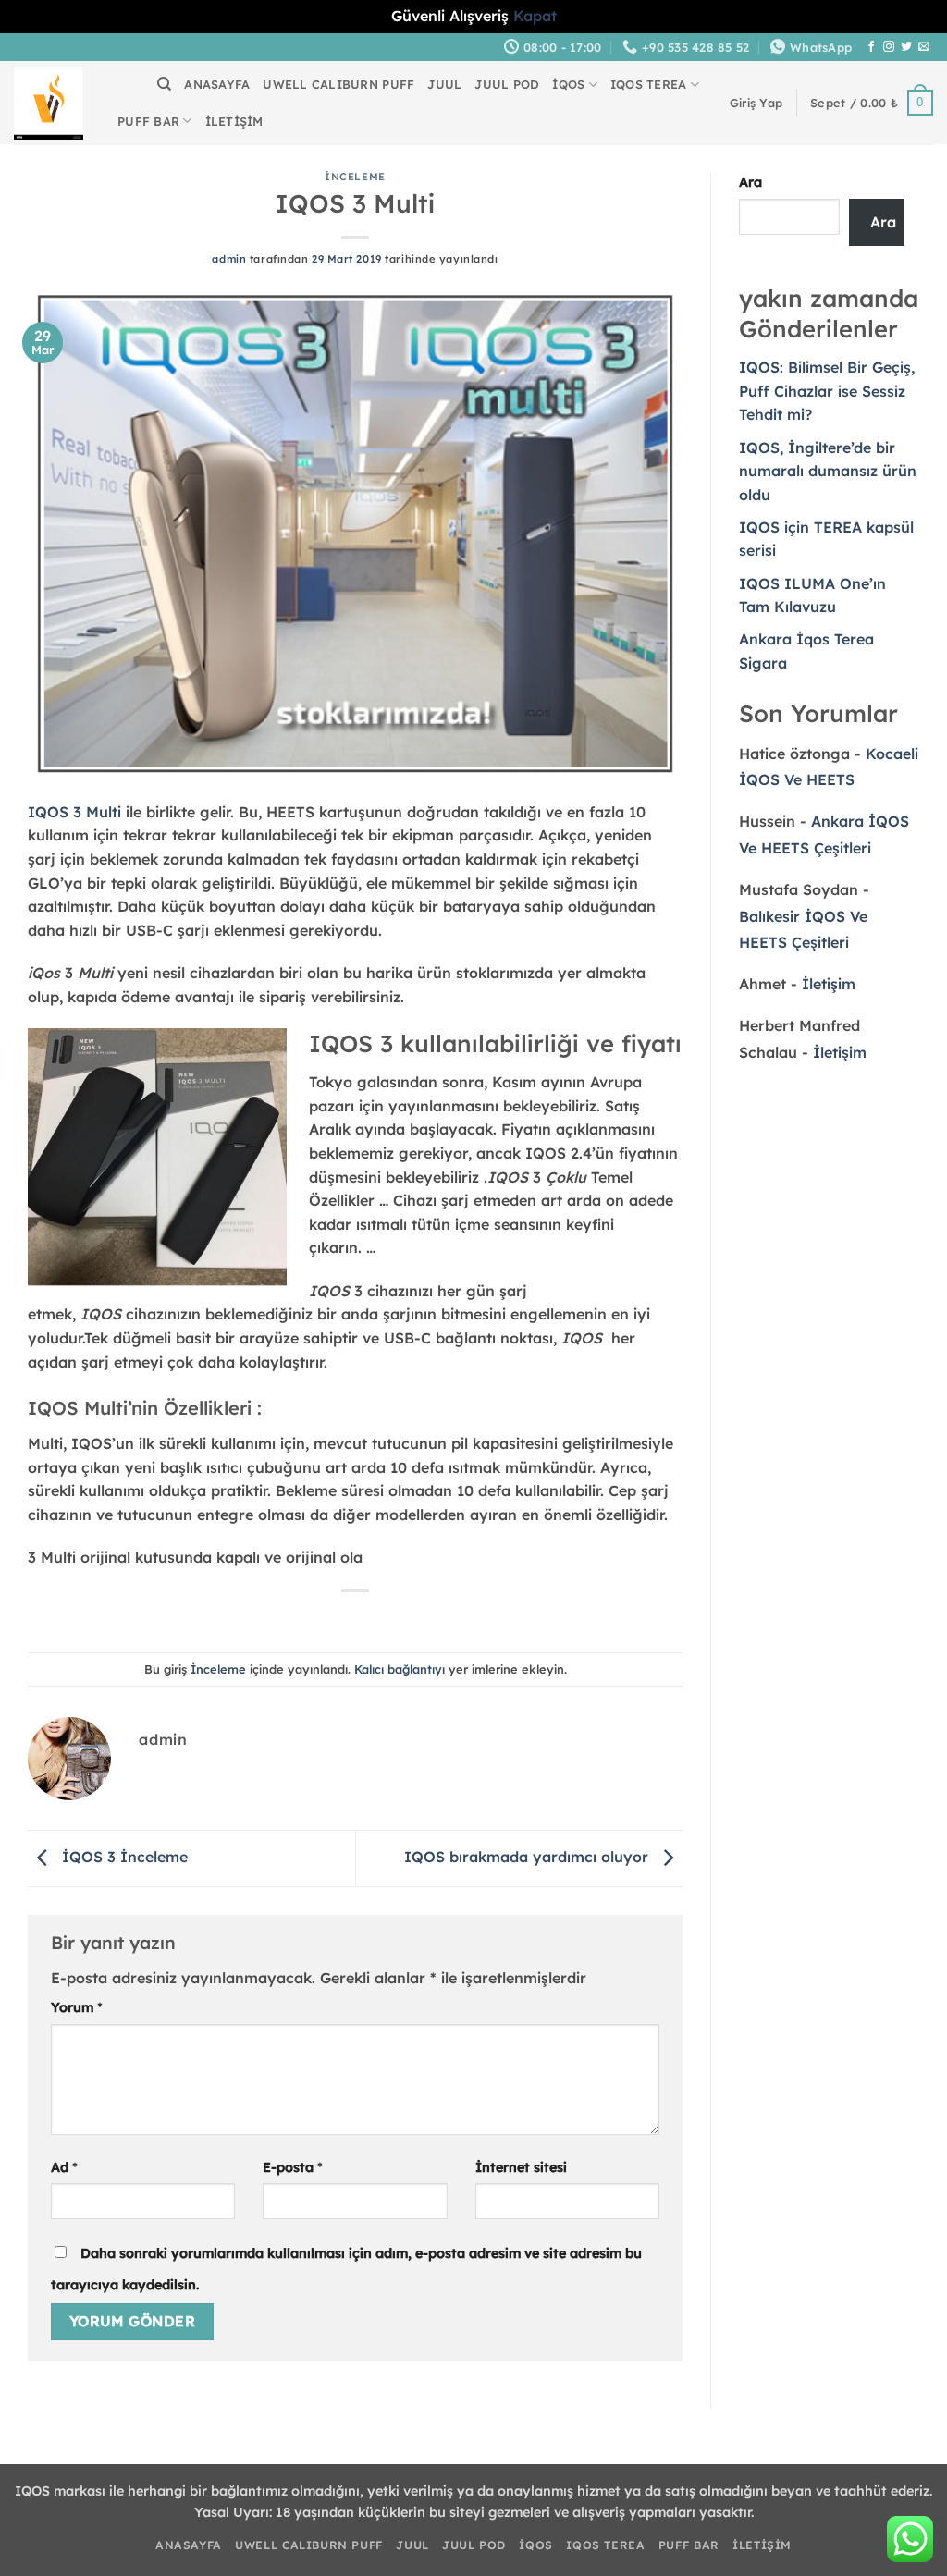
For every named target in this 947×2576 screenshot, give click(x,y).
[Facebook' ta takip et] (871, 47)
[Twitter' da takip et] (906, 47)
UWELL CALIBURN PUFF (338, 84)
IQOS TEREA (649, 84)
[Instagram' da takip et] (889, 47)
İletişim (829, 984)
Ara (750, 182)
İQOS (568, 84)
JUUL (444, 84)
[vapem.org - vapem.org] (49, 103)
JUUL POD (507, 84)
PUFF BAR (148, 121)
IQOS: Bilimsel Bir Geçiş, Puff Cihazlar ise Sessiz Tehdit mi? (827, 391)
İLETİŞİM (234, 121)
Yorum (77, 2007)
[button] (756, 103)
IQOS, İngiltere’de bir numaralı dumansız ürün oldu (828, 471)
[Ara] (164, 84)
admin (229, 259)
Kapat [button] (535, 16)
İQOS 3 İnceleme (123, 1857)
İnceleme (355, 177)
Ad (64, 2167)
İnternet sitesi (521, 2167)
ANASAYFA (217, 84)
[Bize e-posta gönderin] (924, 47)
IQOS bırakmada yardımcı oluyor (529, 1857)
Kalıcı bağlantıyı (400, 1669)
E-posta (293, 2167)
